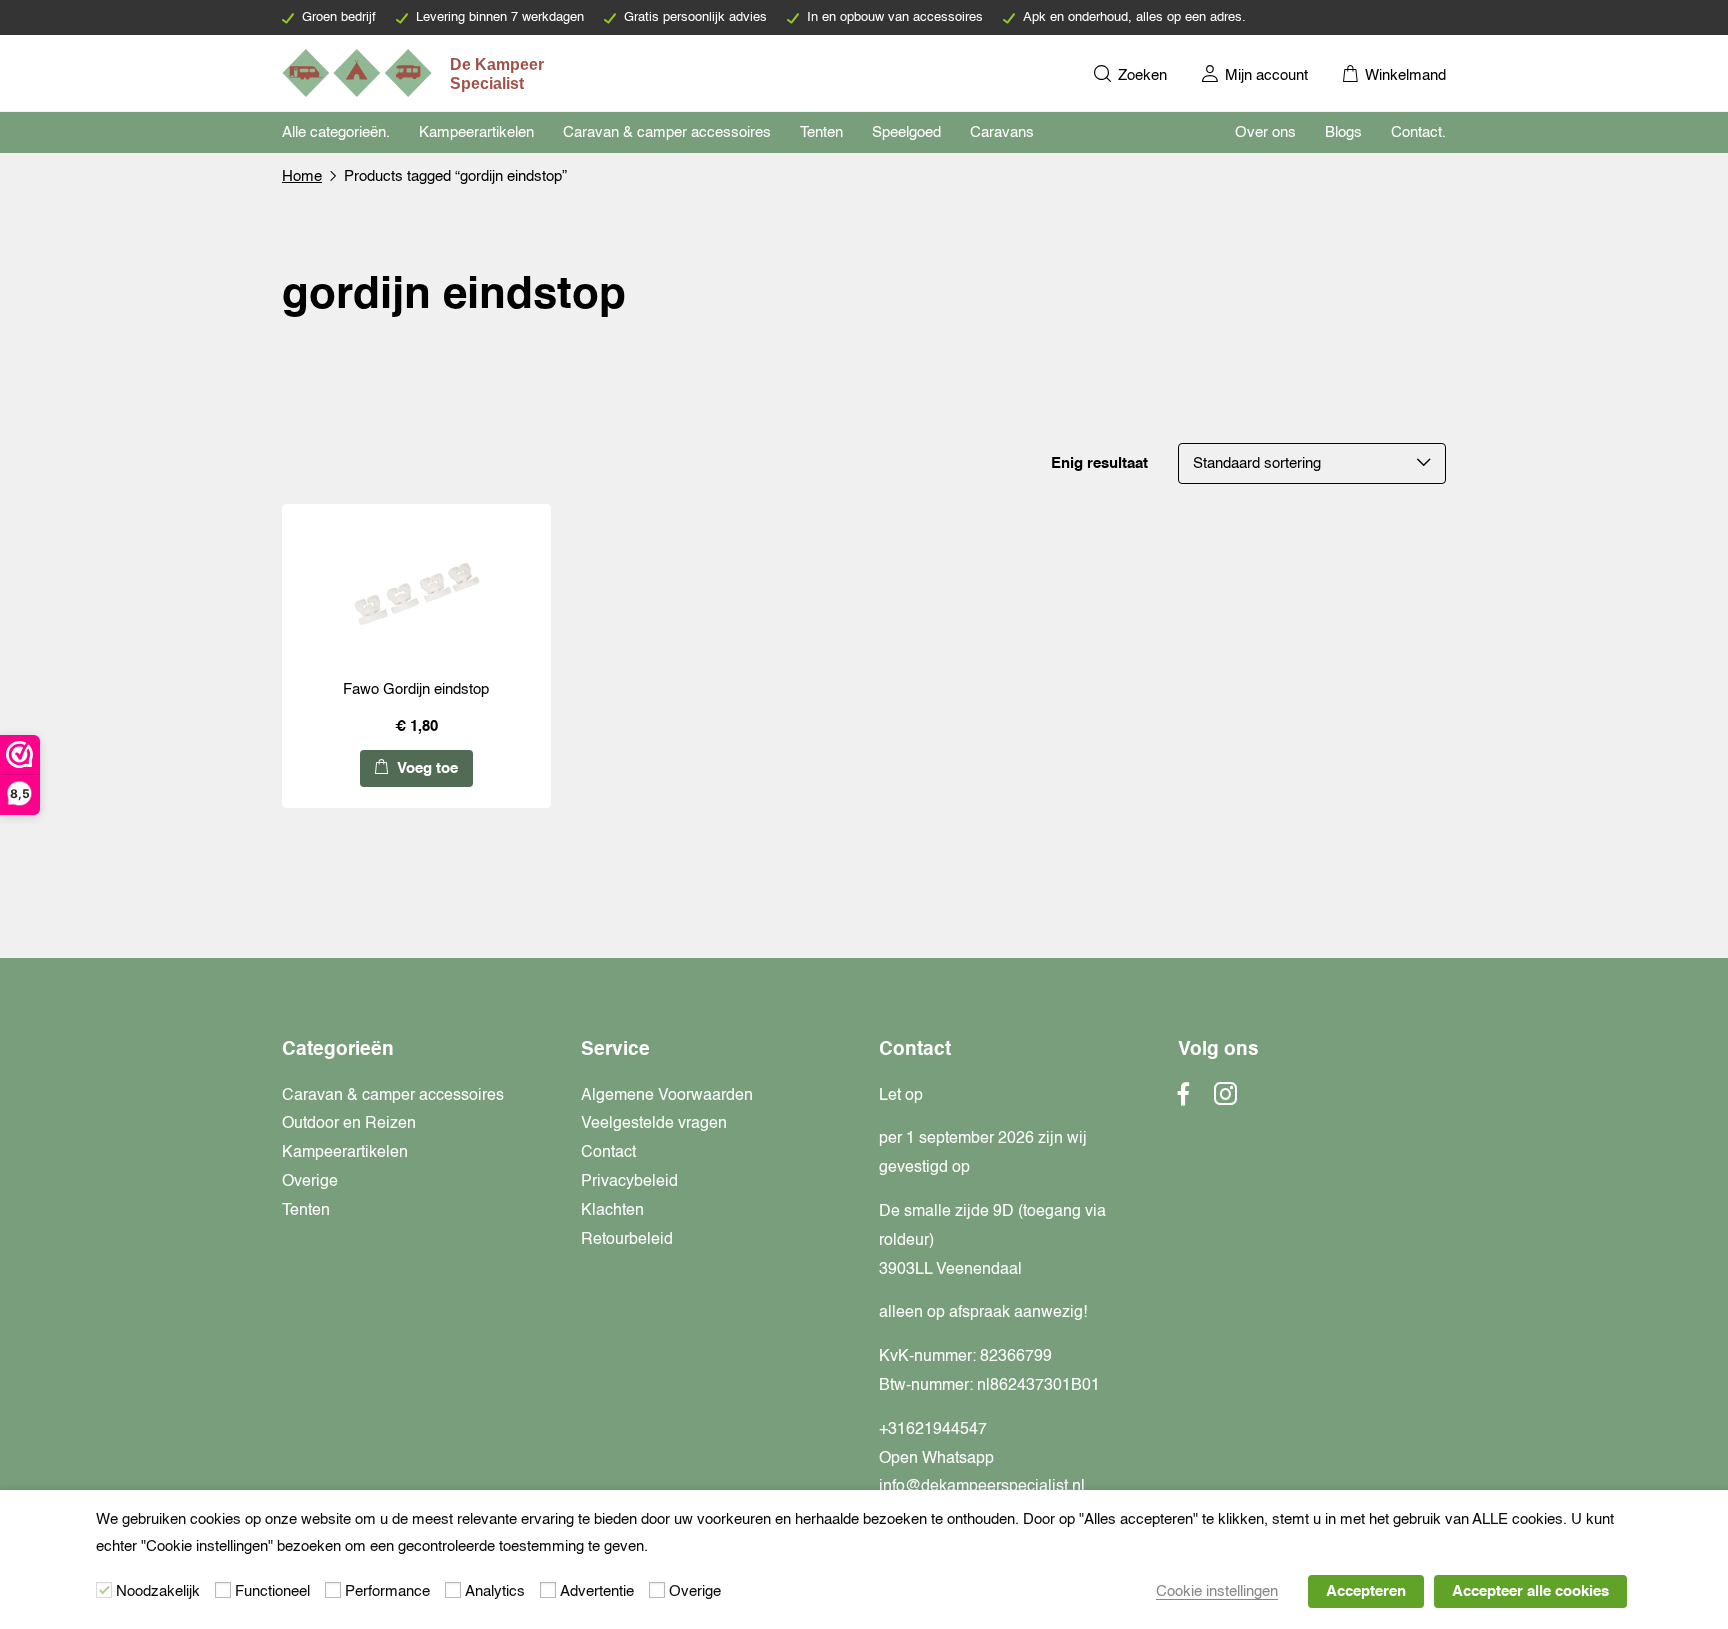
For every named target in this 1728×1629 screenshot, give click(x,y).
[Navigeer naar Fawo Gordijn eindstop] (416, 596)
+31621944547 (933, 1430)
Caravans (1002, 132)
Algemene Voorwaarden (667, 1096)
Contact (608, 1153)
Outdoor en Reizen (349, 1124)
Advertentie (597, 1591)
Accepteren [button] (1366, 1591)
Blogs (1343, 132)
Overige (310, 1182)
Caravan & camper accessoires (667, 132)
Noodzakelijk (158, 1591)
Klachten (612, 1211)
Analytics (495, 1591)
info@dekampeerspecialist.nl (982, 1487)
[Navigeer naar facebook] (1184, 1100)
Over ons (1265, 132)
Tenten (821, 132)
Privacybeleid (629, 1182)
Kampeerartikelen (476, 132)
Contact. (1418, 132)
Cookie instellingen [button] (1217, 1591)
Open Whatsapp (936, 1459)
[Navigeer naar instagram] (1225, 1100)
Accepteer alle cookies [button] (1530, 1591)
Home (302, 176)
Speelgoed (906, 132)
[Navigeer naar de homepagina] (415, 73)
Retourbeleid (627, 1240)
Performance (387, 1591)
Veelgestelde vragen (654, 1124)
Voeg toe (425, 768)
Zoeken (1140, 75)
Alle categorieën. (336, 132)
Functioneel (272, 1591)
